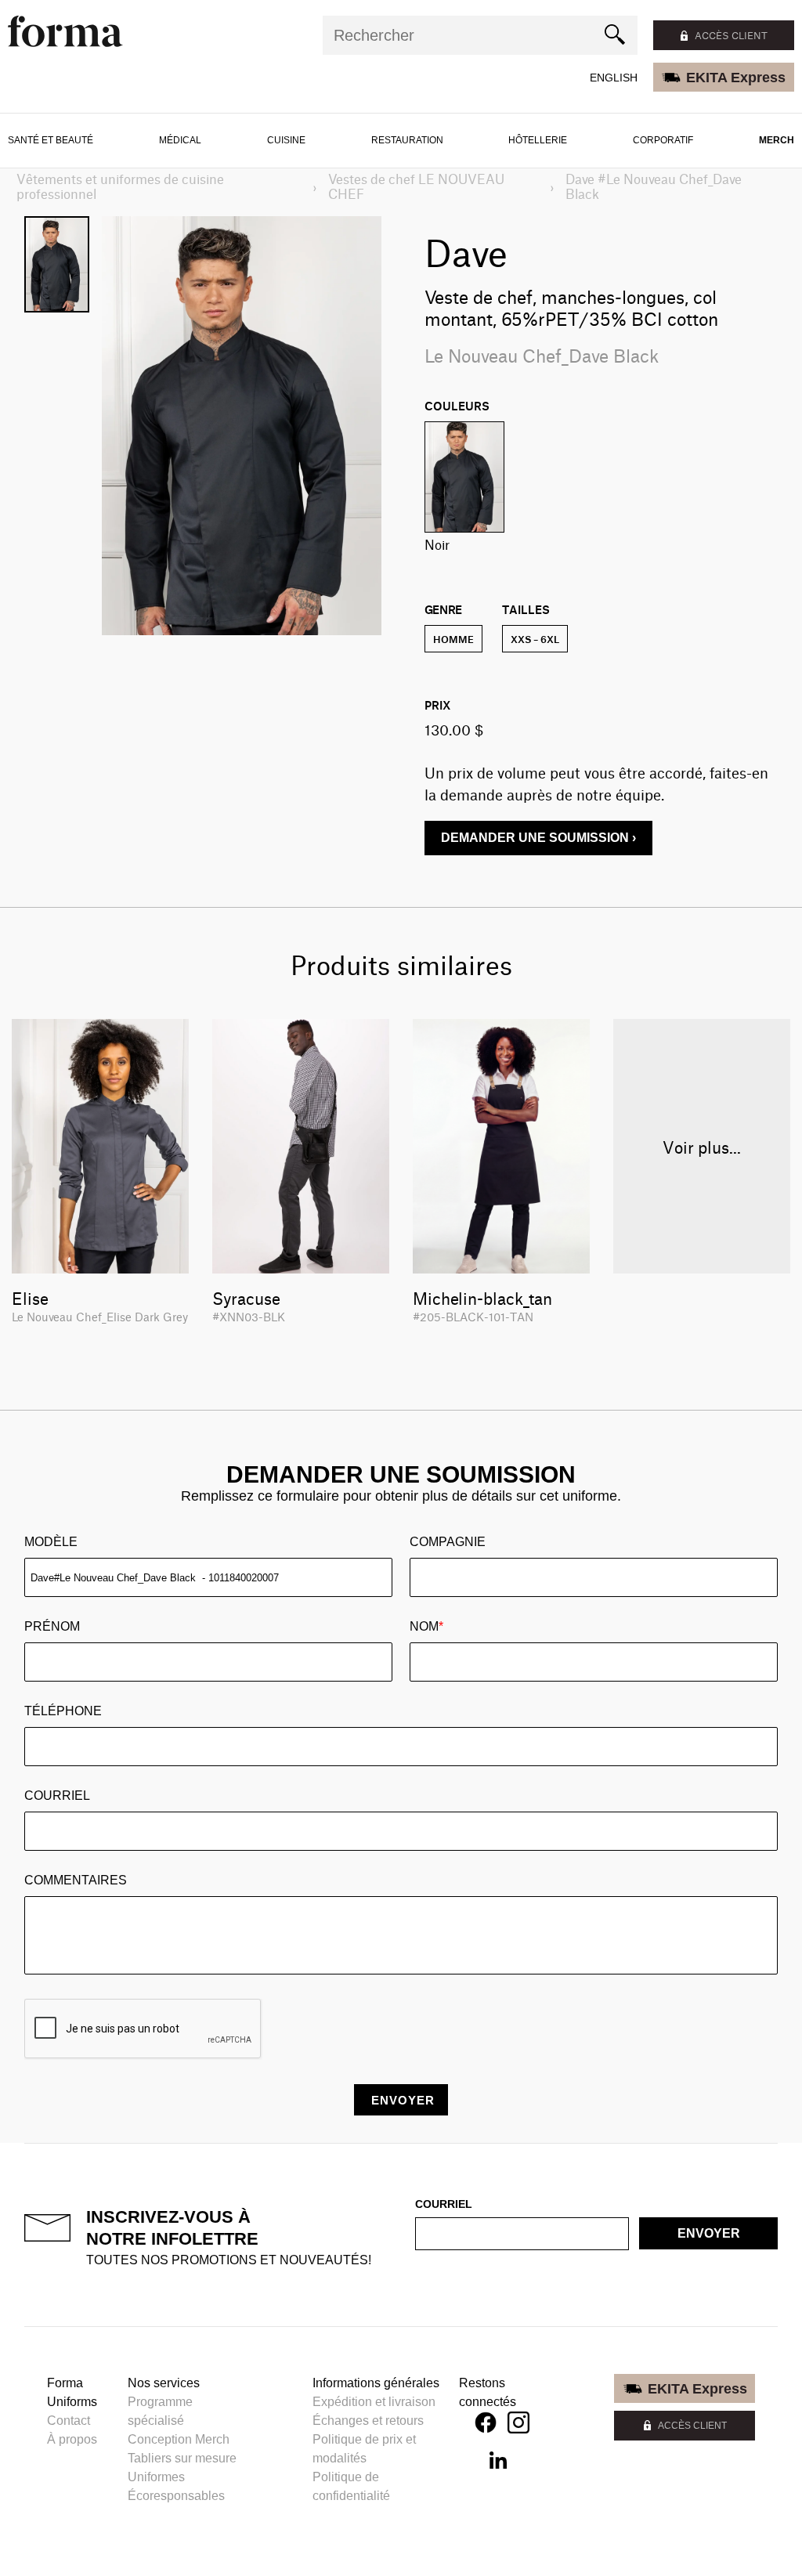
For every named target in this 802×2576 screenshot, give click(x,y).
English (614, 78)
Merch (777, 140)
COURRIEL (57, 1796)
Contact (69, 2421)
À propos (72, 2439)
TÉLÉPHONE (63, 1711)
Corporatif (663, 140)
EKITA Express (736, 78)
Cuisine (286, 140)
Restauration (407, 140)
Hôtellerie (538, 140)
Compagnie (448, 1542)
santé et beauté (51, 140)
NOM (426, 1626)
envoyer (709, 2233)
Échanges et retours (368, 2421)
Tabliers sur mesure (182, 2458)
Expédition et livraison (374, 2402)
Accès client (731, 35)
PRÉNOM (52, 1626)
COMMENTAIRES (76, 1880)
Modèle (51, 1542)
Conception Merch (179, 2439)
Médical (180, 140)
